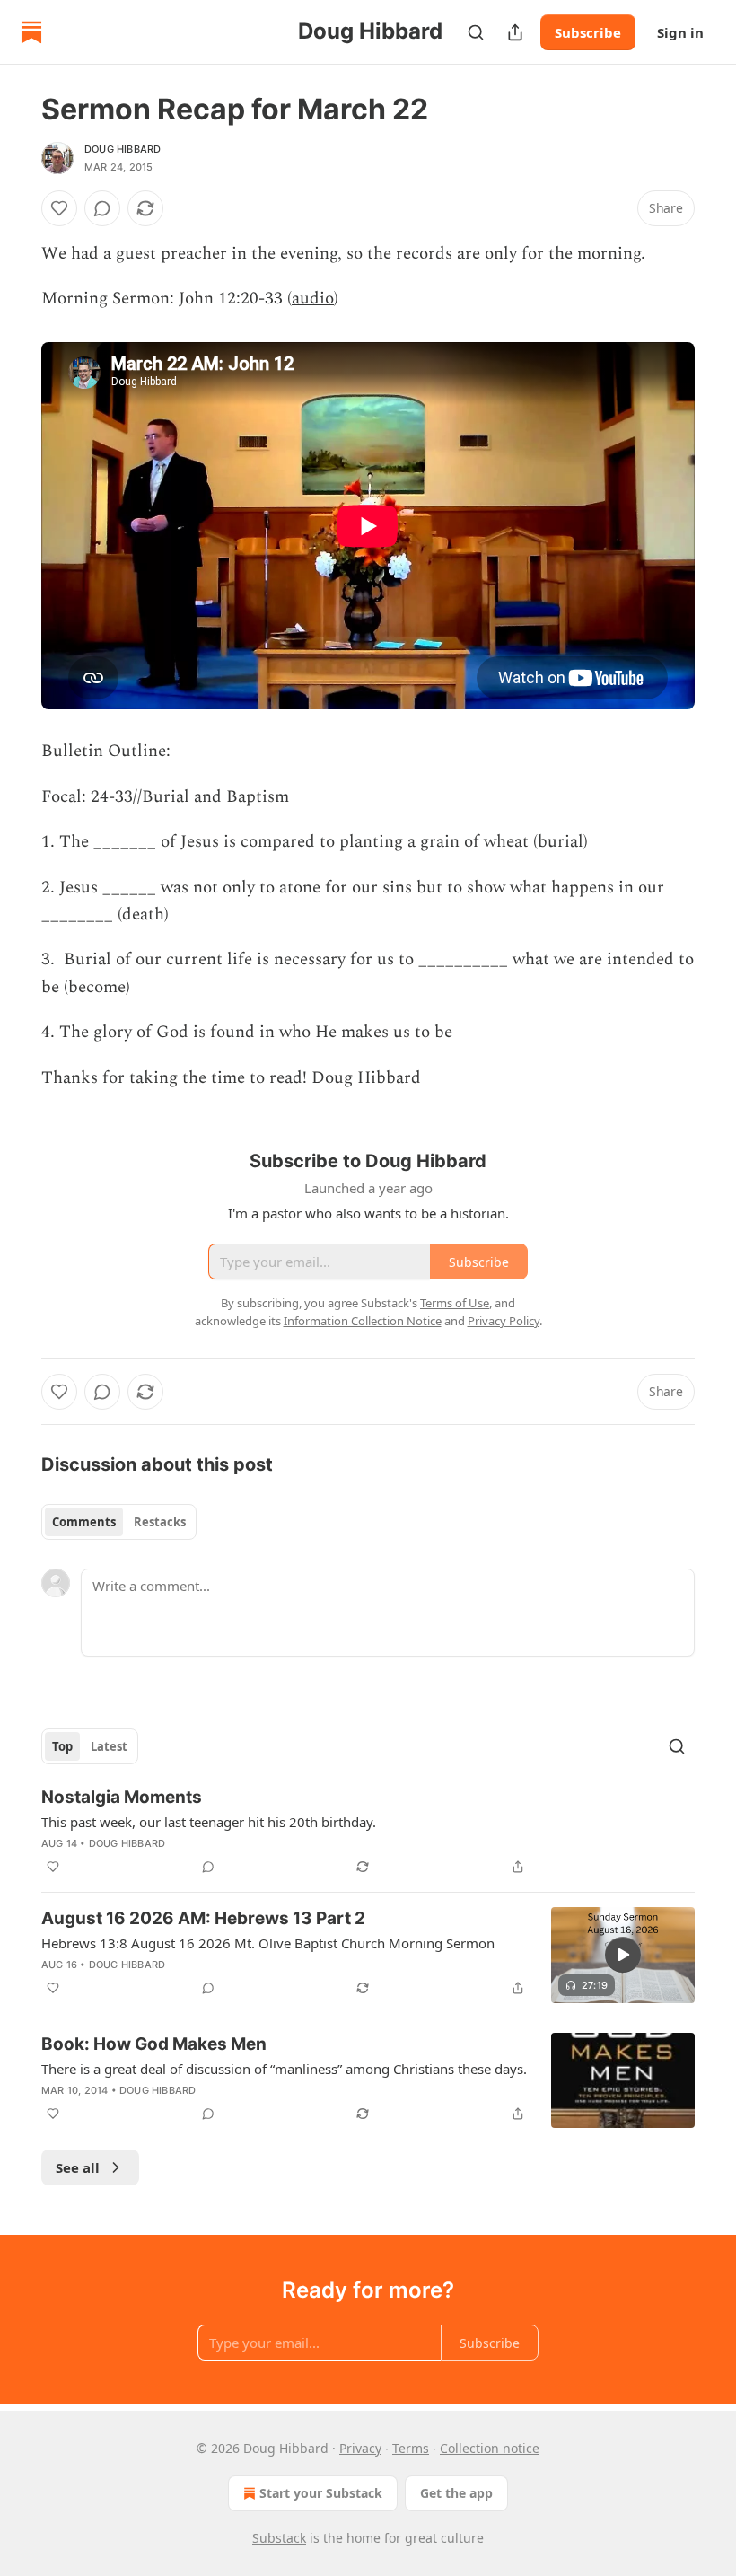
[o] (623, 1955)
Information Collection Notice (363, 1321)
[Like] (59, 208)
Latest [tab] (109, 1746)
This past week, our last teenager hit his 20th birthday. (209, 1822)
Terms (411, 2448)
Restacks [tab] (160, 1522)
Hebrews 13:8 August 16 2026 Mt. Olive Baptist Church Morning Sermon (268, 1943)
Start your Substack (321, 2493)
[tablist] (119, 1522)
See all (78, 2167)
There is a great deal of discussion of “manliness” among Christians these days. (284, 2069)
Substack (279, 2538)
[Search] (476, 32)
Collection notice (490, 2448)
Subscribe (588, 32)
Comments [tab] (84, 1522)
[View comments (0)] (102, 208)
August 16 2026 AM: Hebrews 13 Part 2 (203, 1918)
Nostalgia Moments (122, 1797)
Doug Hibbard (123, 149)
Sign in (680, 32)
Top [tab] (62, 1746)
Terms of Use (455, 1303)
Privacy (360, 2448)
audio (313, 299)
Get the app (456, 2493)
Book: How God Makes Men (154, 2044)
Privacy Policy (504, 1321)
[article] (368, 1832)
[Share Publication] (515, 32)
